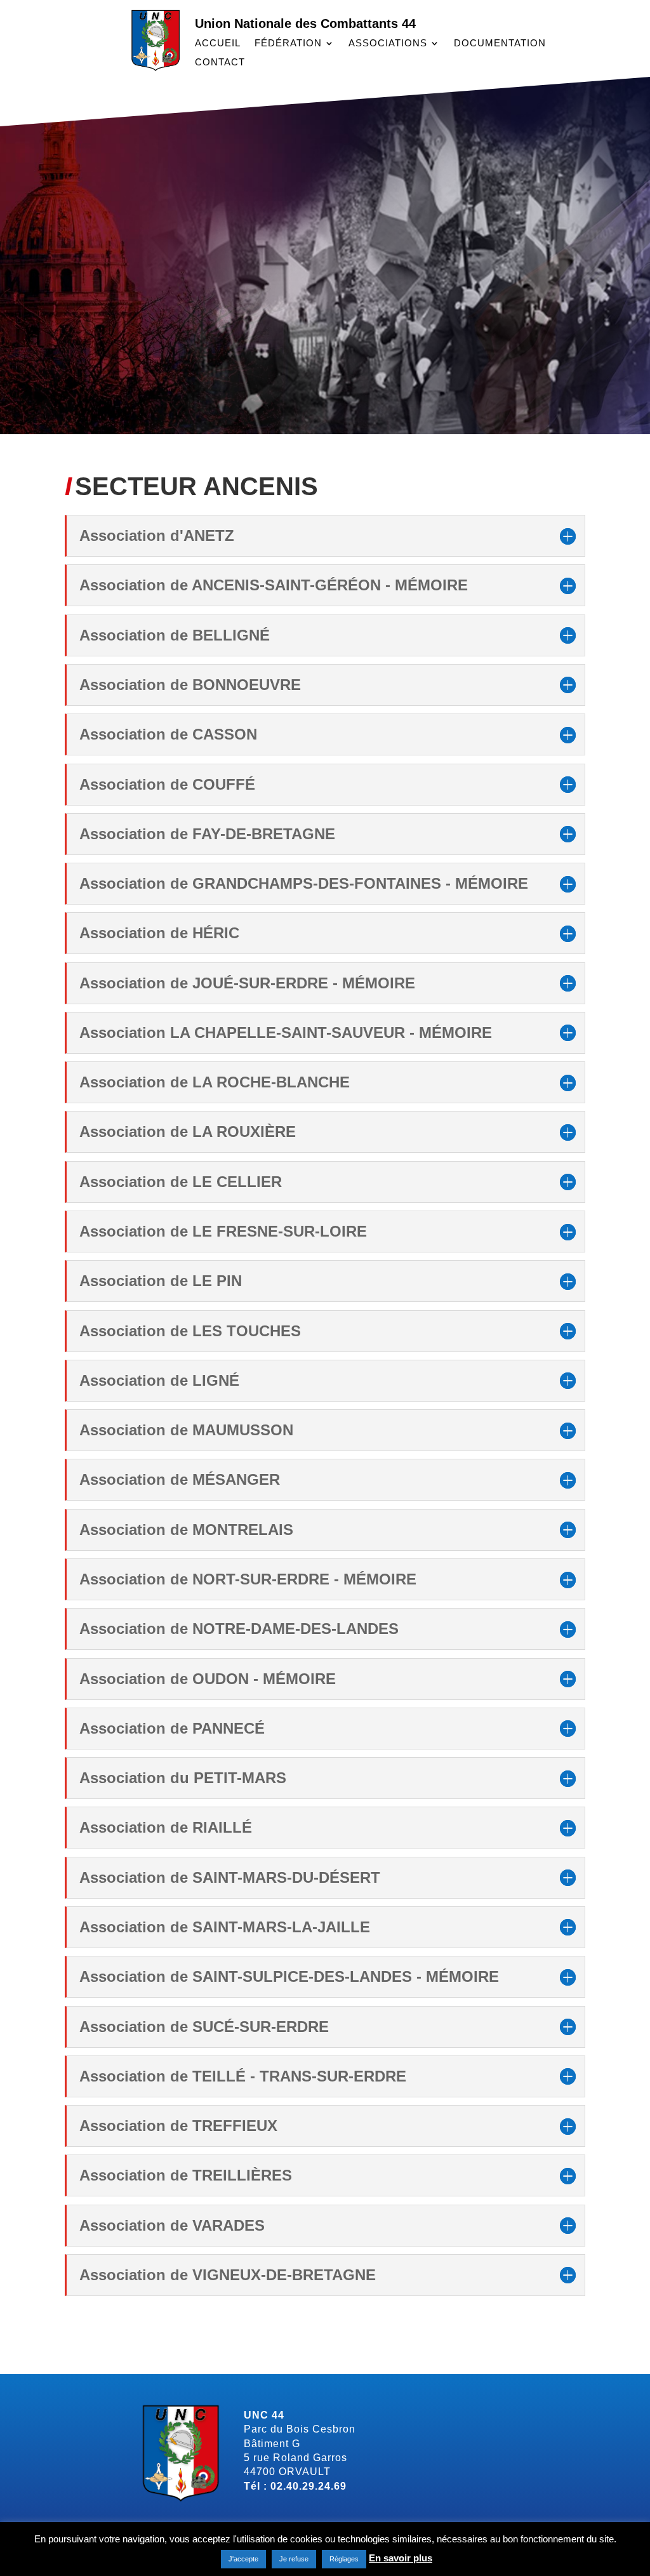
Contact (220, 63)
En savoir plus (401, 2558)
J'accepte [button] (243, 2559)
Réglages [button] (344, 2559)
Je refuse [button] (294, 2559)
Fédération (288, 43)
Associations (388, 43)
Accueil (218, 43)
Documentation (500, 43)
